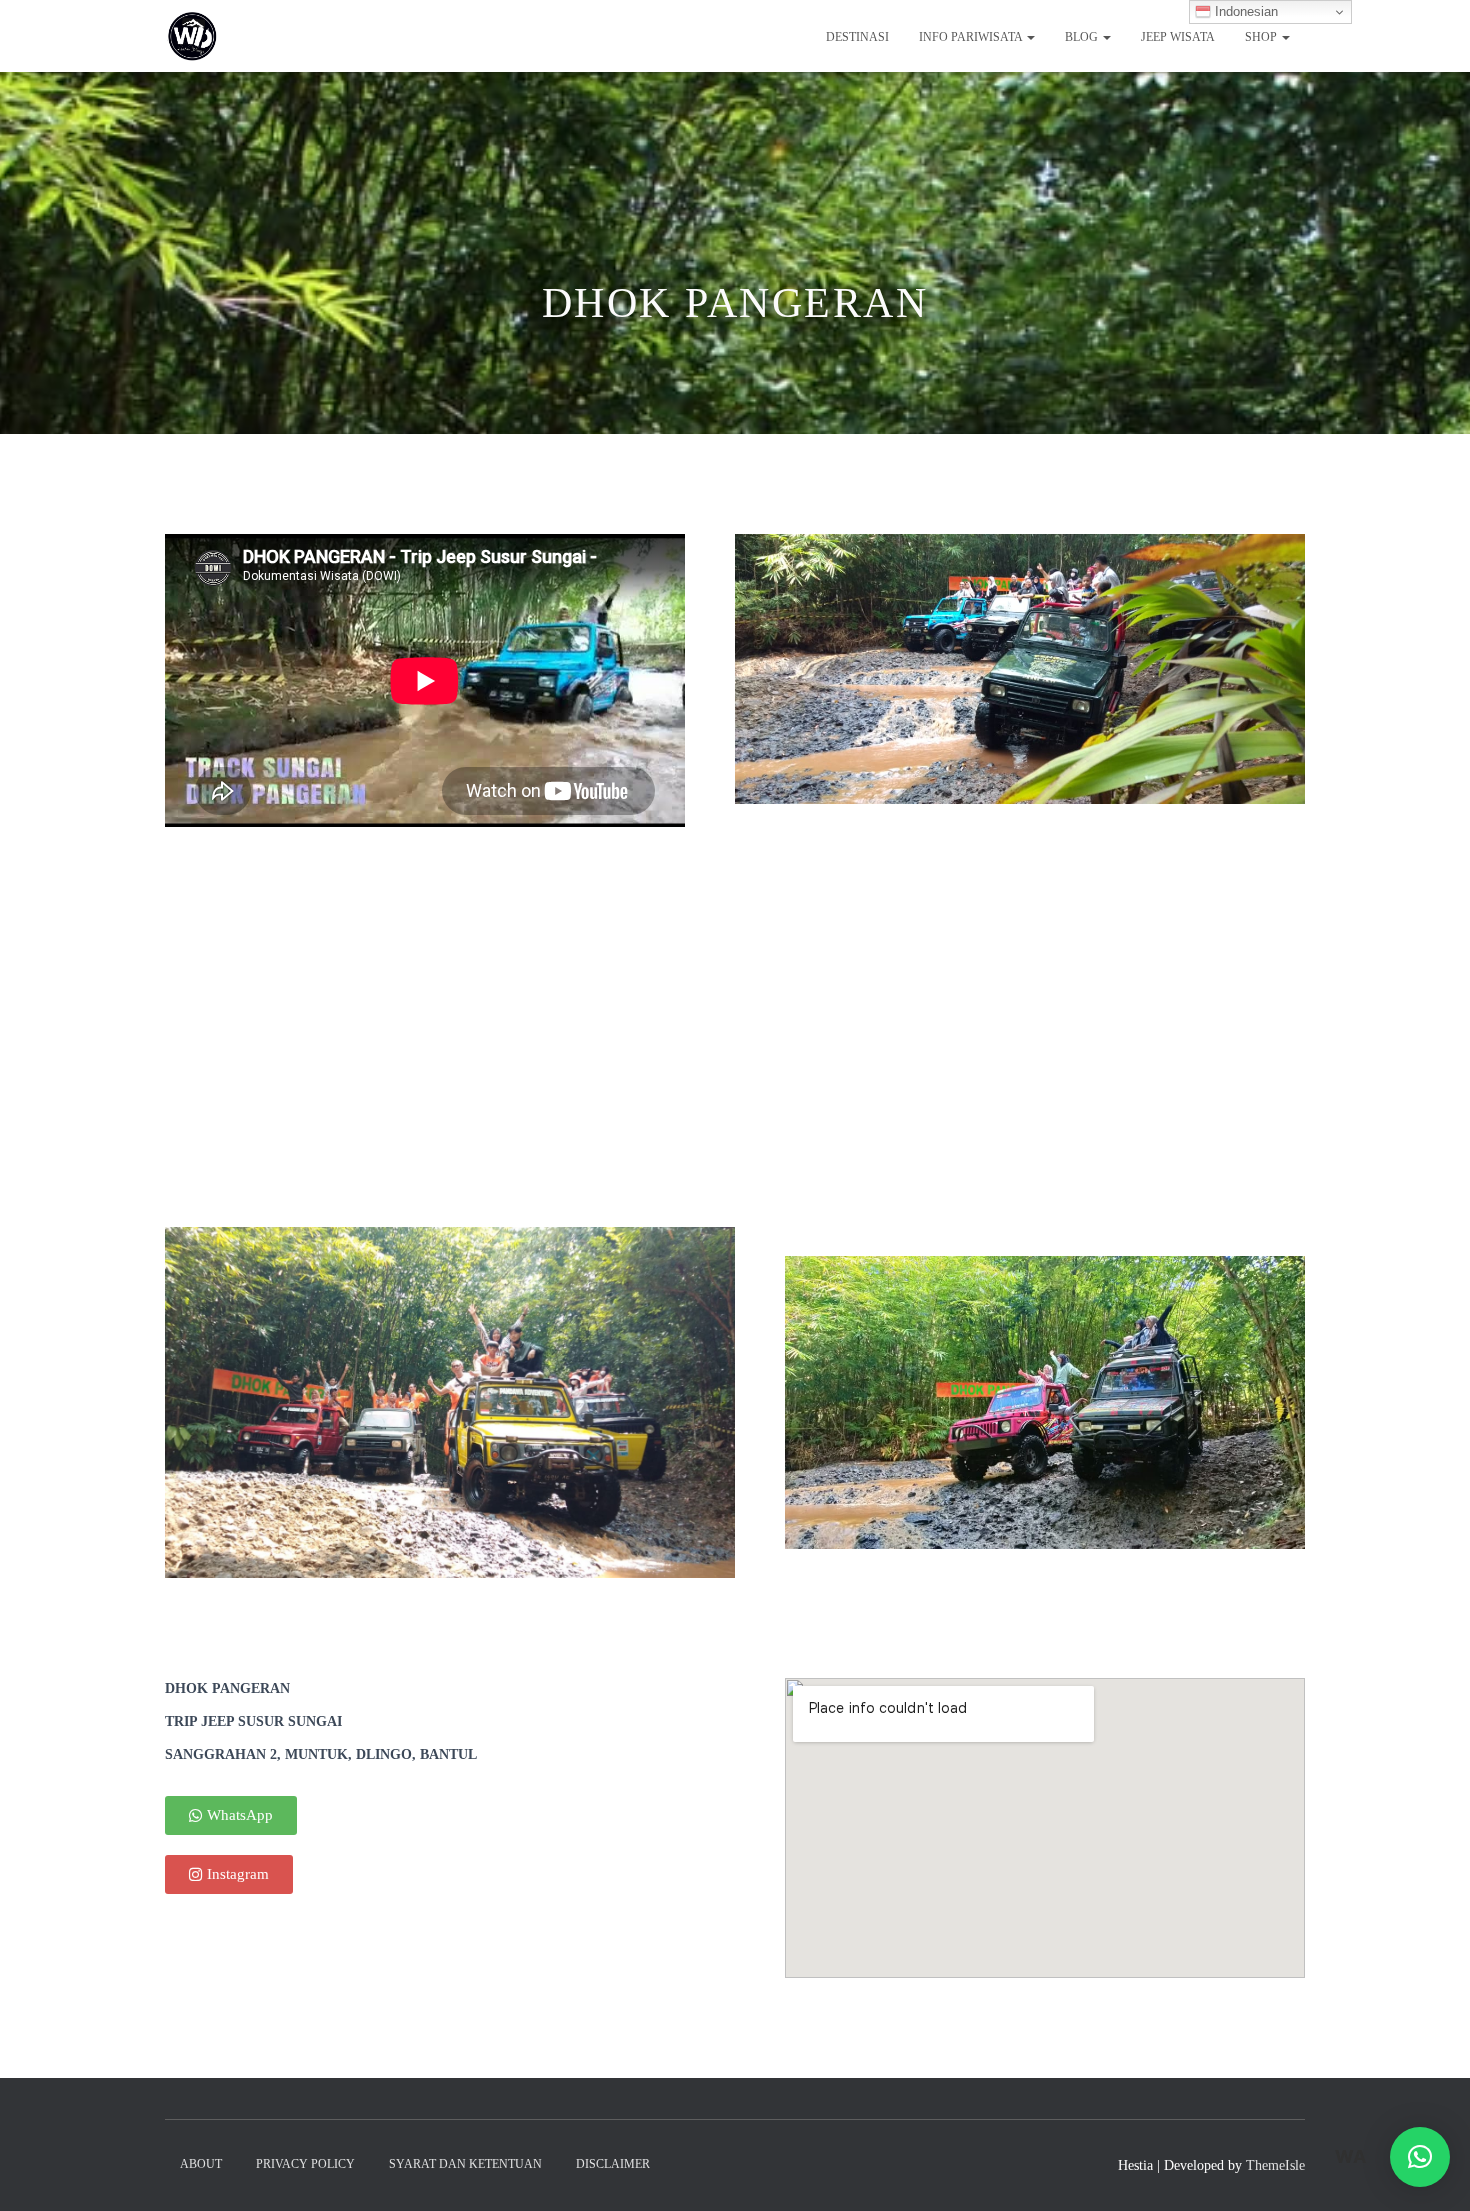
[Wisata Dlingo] (192, 36)
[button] (1420, 2157)
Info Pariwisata (972, 37)
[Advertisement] (735, 1077)
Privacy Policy (305, 2164)
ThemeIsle (1275, 2165)
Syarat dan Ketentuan (465, 2164)
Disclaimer (613, 2164)
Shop (1262, 37)
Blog (1083, 37)
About (201, 2164)
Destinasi (857, 37)
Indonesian (1244, 11)
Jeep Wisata (1178, 37)
